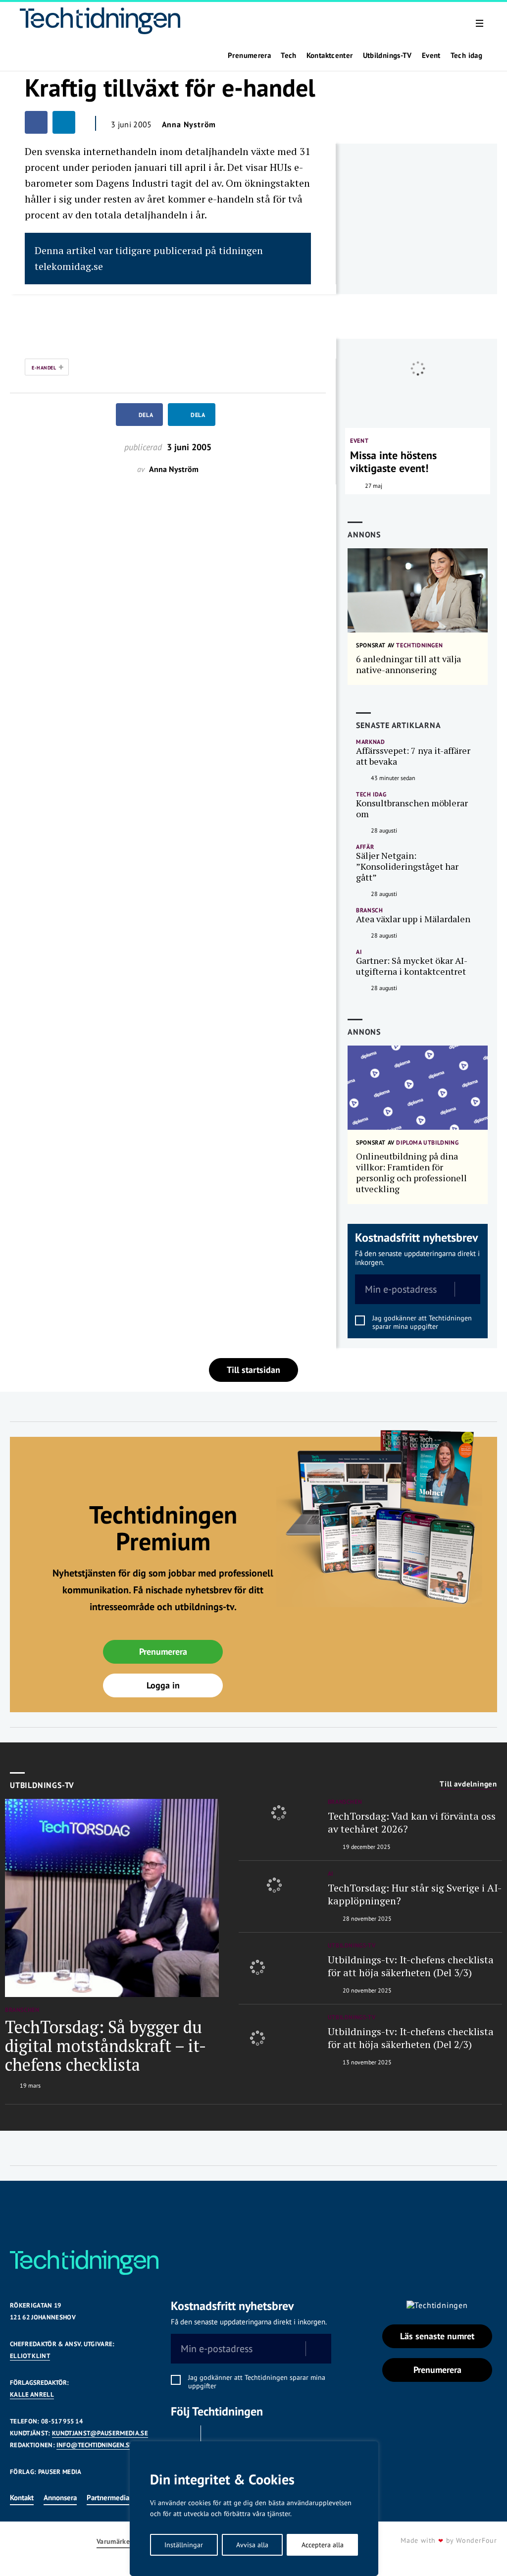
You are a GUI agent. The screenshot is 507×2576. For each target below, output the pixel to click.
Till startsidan (253, 1370)
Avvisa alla (252, 2545)
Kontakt (22, 2497)
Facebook (183, 2438)
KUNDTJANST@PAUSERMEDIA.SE (100, 2433)
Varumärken (115, 2542)
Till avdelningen (468, 1784)
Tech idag (466, 55)
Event (431, 55)
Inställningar (184, 2545)
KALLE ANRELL (32, 2394)
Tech (289, 55)
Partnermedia (108, 2497)
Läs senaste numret (437, 2336)
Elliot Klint (30, 2356)
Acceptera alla (323, 2545)
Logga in (163, 1685)
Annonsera (60, 2497)
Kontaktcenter (330, 55)
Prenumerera (249, 55)
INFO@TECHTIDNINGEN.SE (95, 2445)
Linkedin (218, 2438)
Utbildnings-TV (387, 55)
